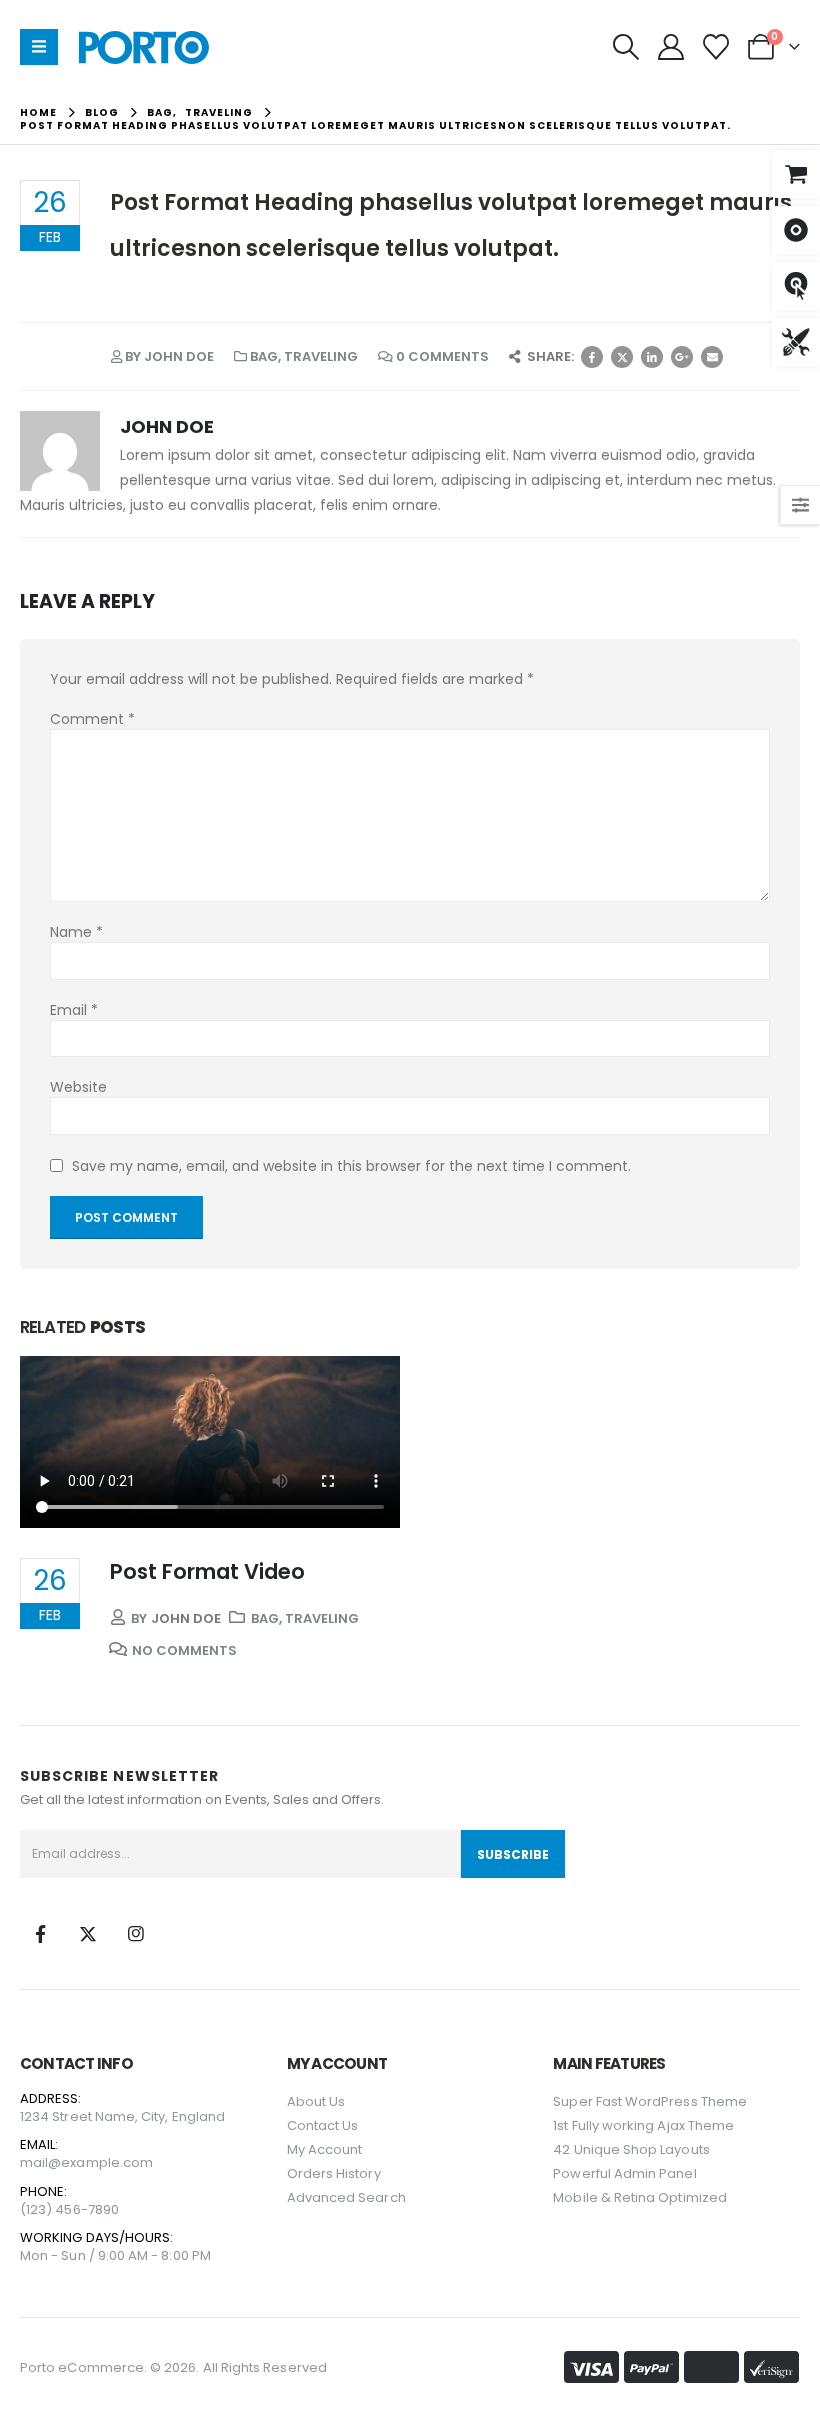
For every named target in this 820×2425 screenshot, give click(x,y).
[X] (88, 1934)
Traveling (321, 356)
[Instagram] (136, 1934)
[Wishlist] (716, 47)
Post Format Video (207, 1571)
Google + (682, 357)
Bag (264, 356)
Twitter (622, 357)
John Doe (179, 356)
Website (78, 1087)
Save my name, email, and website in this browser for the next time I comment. (351, 1166)
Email (712, 357)
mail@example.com (86, 2162)
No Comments (184, 1650)
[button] (625, 47)
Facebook (592, 357)
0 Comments (442, 356)
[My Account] (670, 47)
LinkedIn (652, 357)
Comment (92, 719)
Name (76, 932)
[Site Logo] (143, 47)
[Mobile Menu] (39, 47)
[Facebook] (40, 1934)
